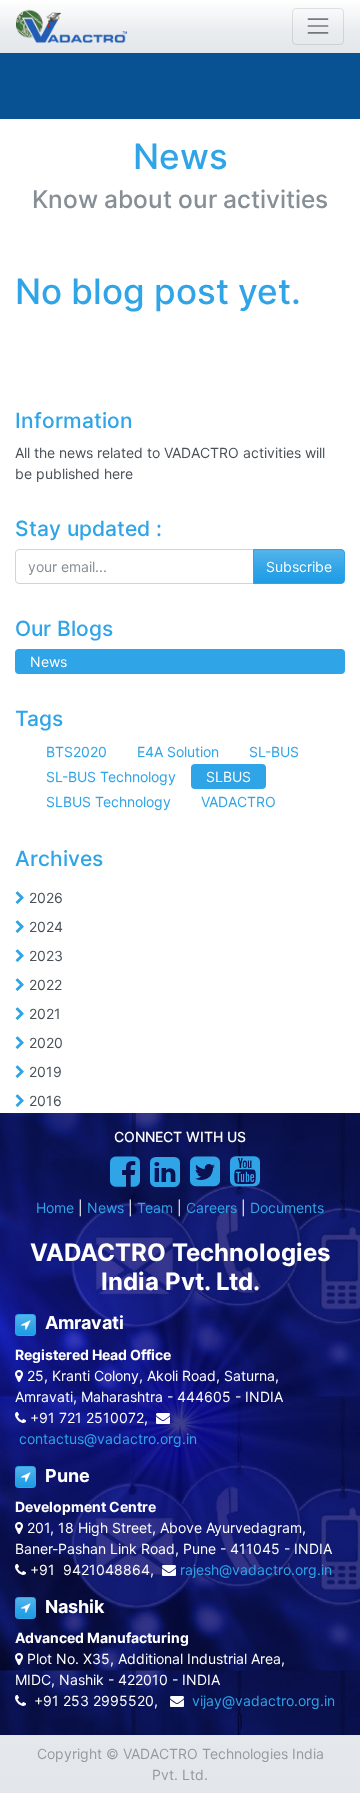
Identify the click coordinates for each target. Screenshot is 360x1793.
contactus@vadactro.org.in (108, 1438)
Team (155, 1207)
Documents (287, 1207)
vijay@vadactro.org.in (263, 1700)
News (105, 1207)
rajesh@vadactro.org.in (256, 1569)
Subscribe (299, 566)
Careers (211, 1207)
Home (55, 1207)
